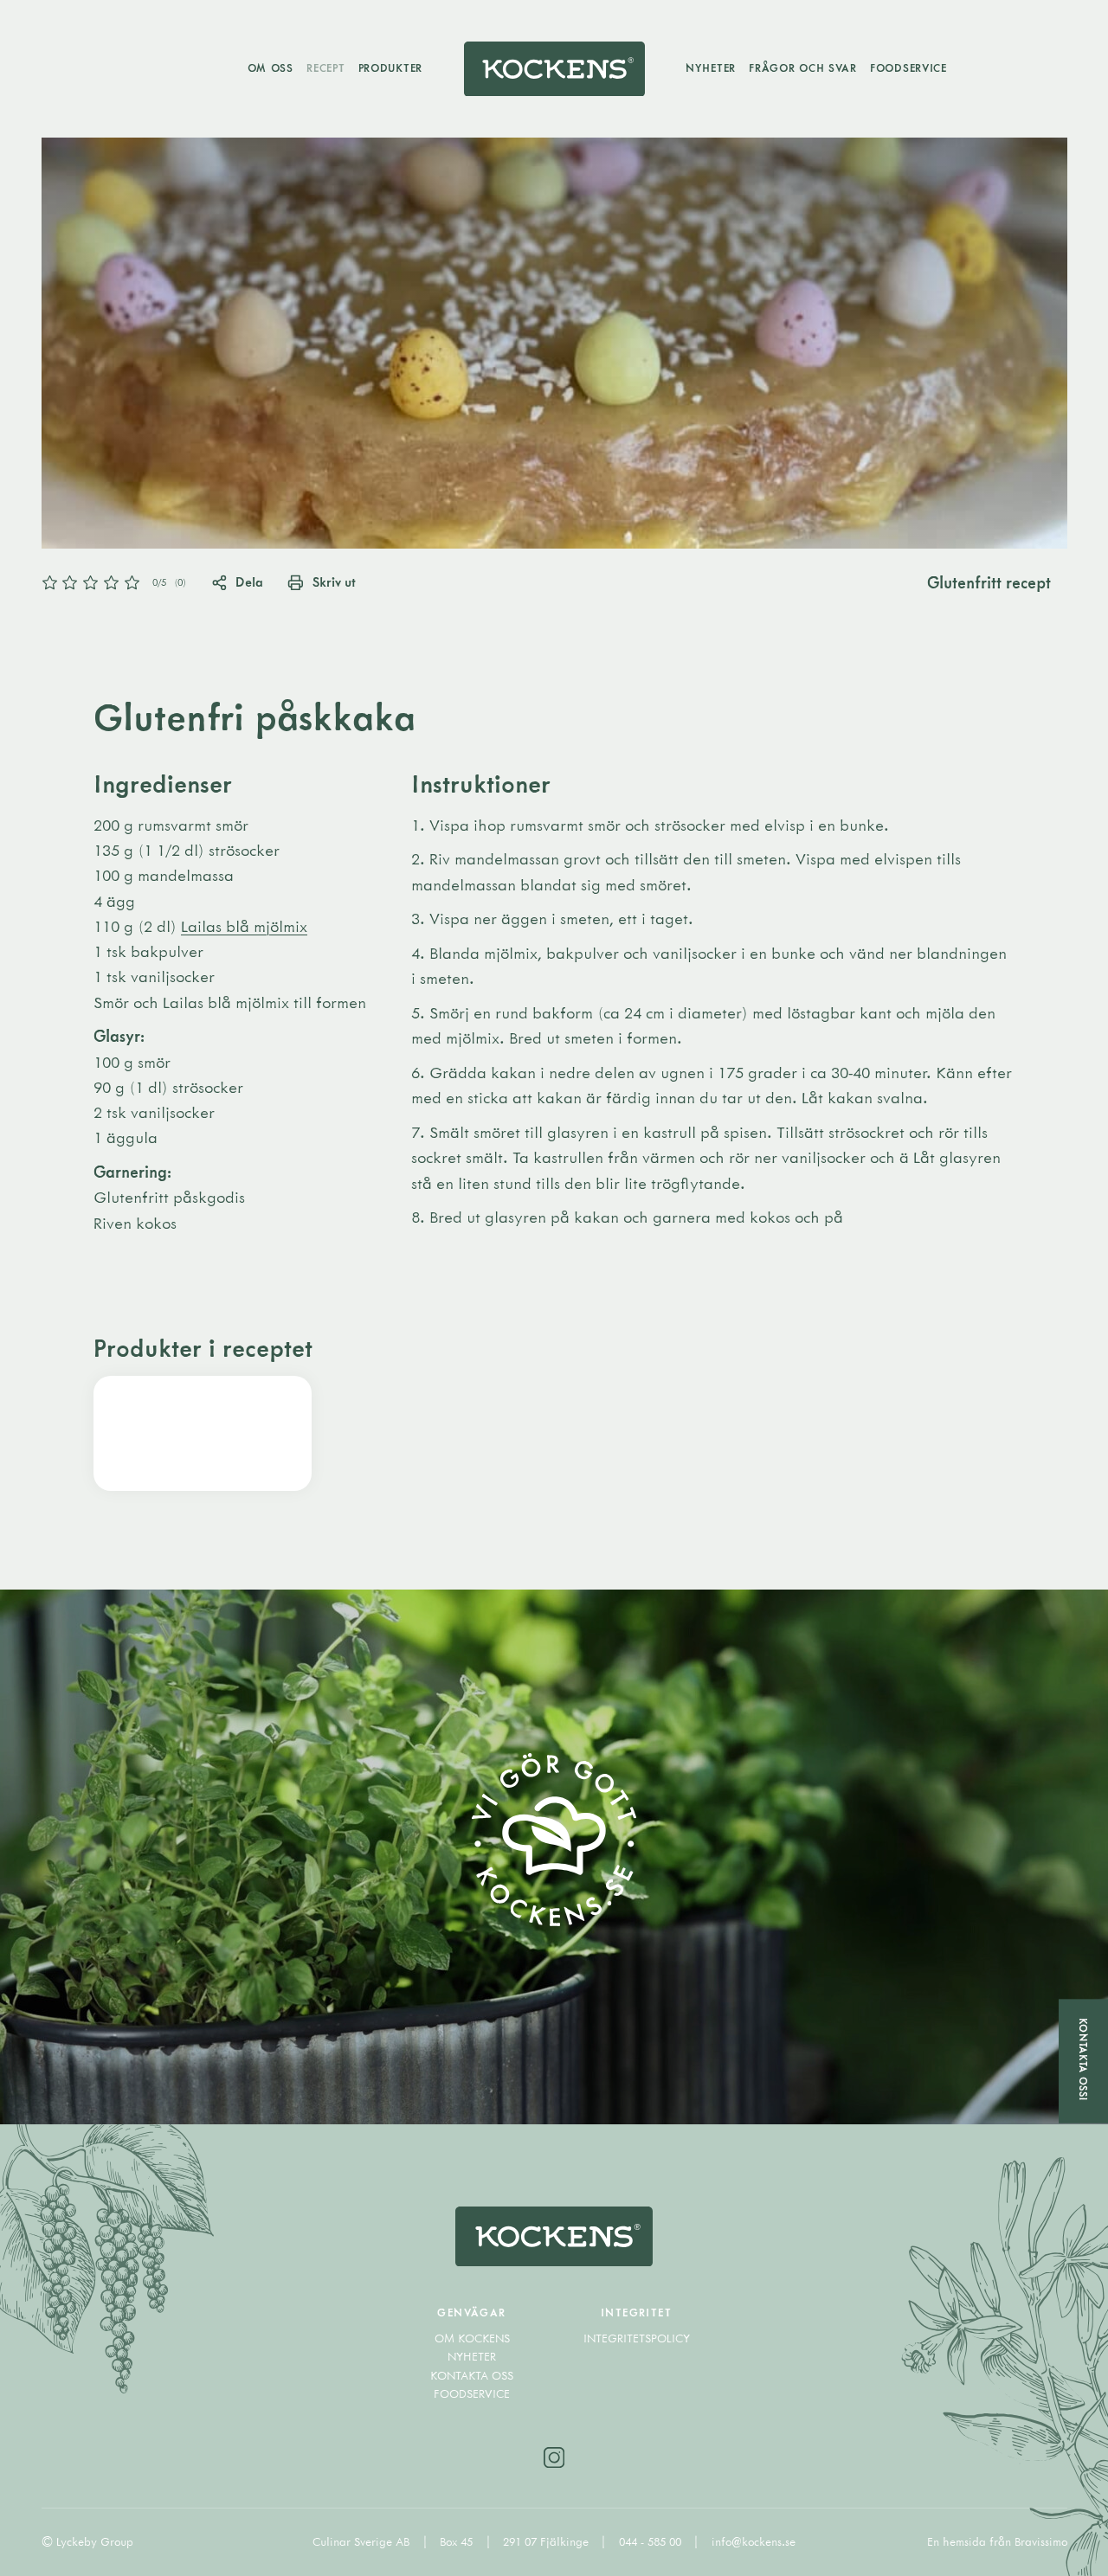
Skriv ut (334, 581)
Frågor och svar (803, 67)
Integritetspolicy (637, 2338)
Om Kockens (472, 2338)
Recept (325, 67)
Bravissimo (1041, 2541)
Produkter (390, 67)
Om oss (271, 67)
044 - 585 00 (652, 2541)
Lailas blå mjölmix (244, 926)
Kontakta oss (472, 2375)
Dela (249, 581)
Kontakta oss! (1083, 2059)
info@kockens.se (754, 2541)
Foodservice (908, 67)
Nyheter (711, 67)
